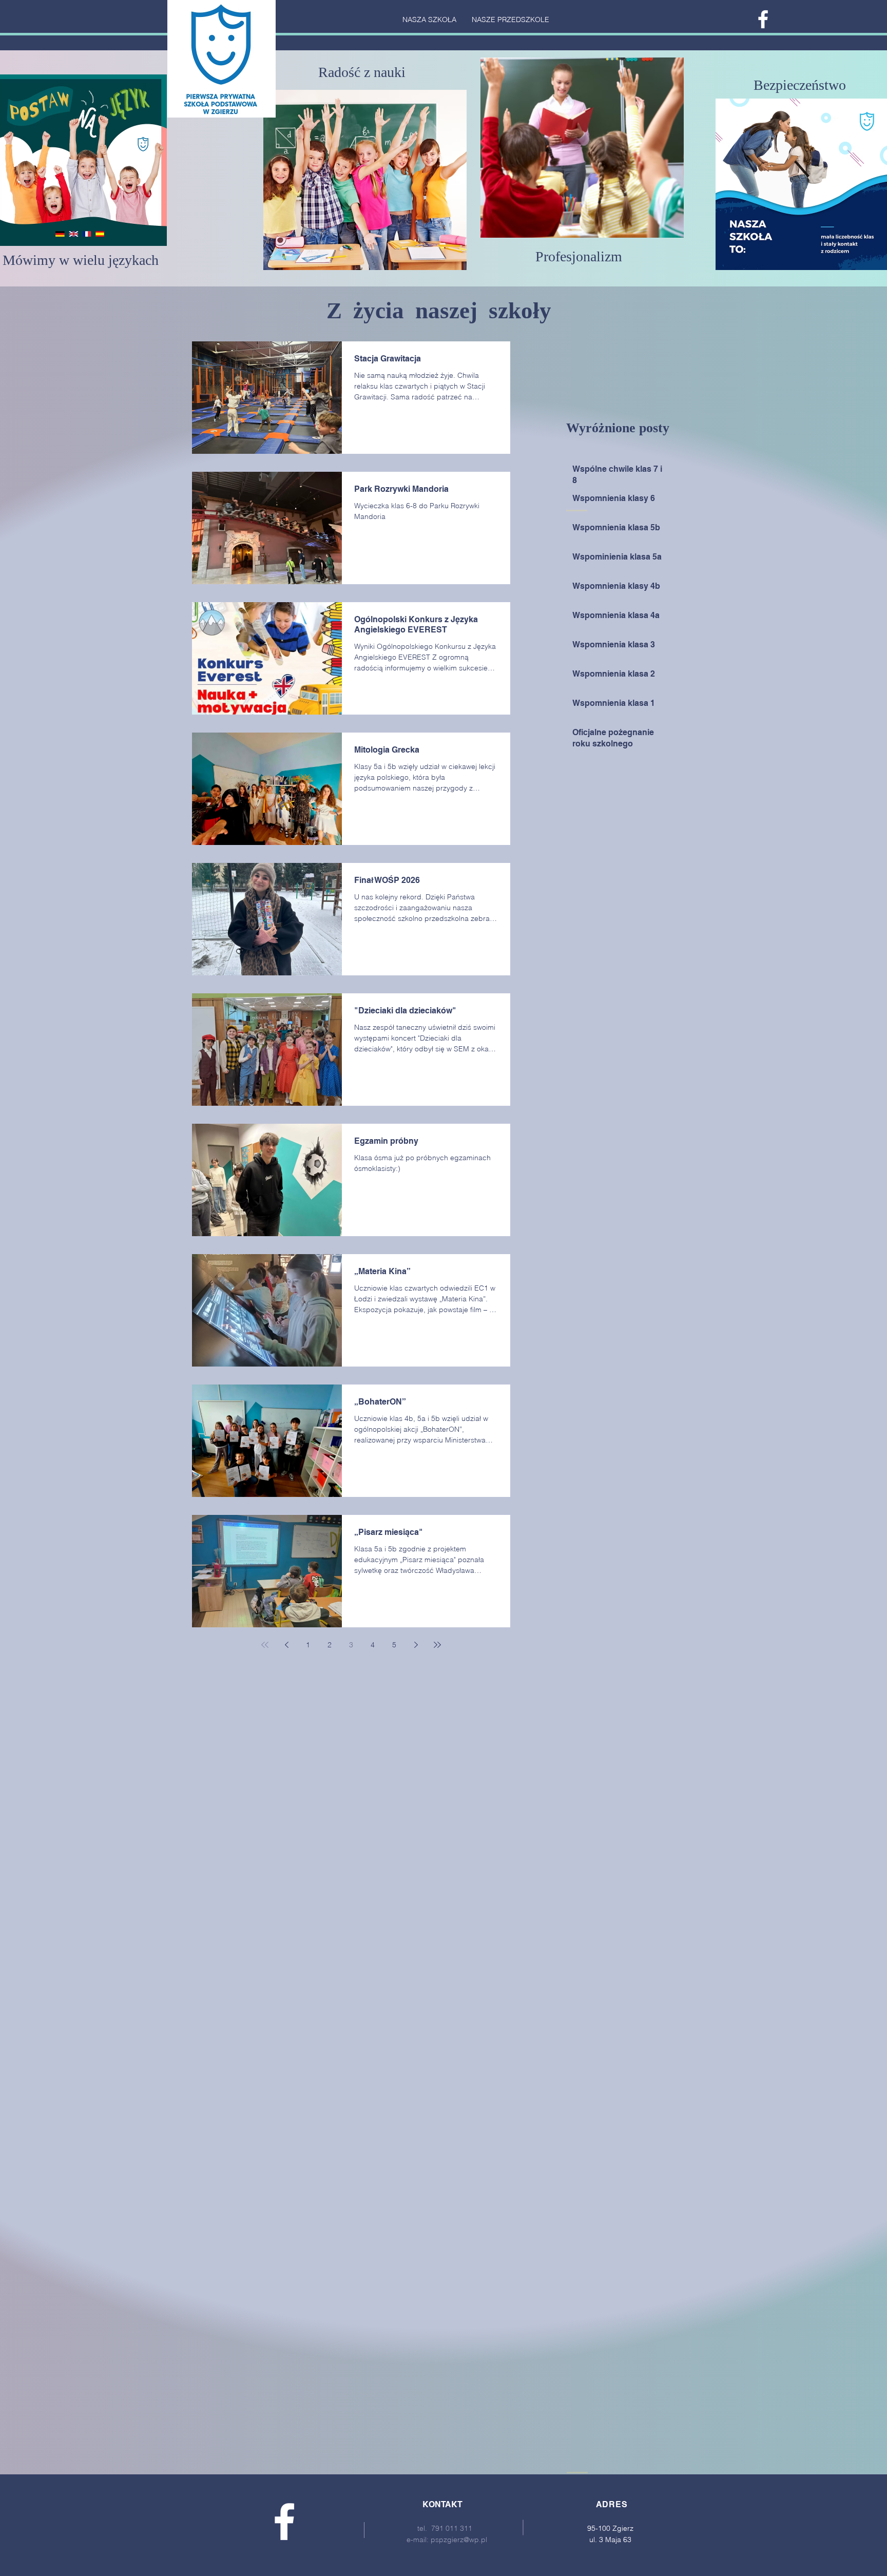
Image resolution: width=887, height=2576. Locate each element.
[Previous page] (286, 1645)
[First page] (265, 1645)
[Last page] (437, 1645)
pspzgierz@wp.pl (459, 2540)
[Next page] (416, 1645)
